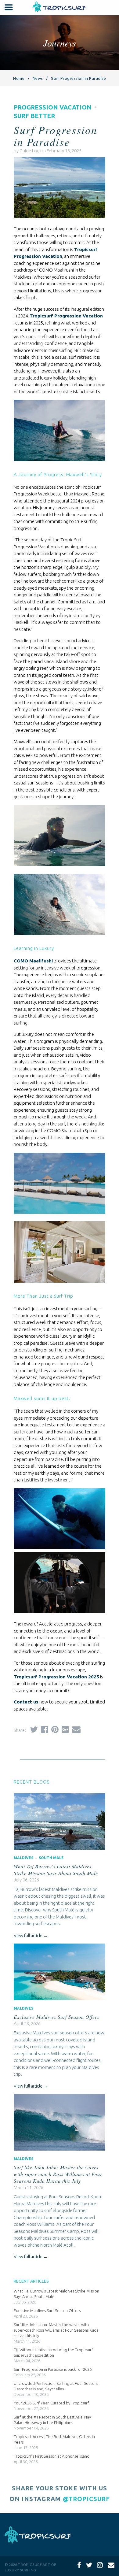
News (38, 78)
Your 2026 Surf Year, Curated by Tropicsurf (51, 2403)
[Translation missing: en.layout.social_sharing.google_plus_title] (64, 1729)
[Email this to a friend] (75, 1729)
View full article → (31, 1936)
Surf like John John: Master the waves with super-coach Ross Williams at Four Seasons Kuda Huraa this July (58, 2174)
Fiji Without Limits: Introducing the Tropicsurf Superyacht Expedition (53, 2352)
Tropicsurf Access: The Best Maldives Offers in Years (54, 2439)
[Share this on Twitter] (32, 1729)
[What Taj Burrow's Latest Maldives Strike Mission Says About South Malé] (60, 1848)
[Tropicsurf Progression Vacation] (60, 1286)
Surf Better (34, 116)
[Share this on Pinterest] (53, 1729)
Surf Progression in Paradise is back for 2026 (53, 2369)
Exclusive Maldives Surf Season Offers (56, 2017)
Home (19, 78)
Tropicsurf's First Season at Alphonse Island (52, 2456)
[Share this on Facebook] (43, 1729)
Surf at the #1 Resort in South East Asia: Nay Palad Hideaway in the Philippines (52, 2420)
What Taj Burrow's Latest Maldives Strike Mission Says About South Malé (56, 1870)
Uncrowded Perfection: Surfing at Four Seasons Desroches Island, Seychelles (56, 2386)
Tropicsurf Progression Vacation (66, 316)
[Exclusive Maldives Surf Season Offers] (60, 1999)
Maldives (23, 1858)
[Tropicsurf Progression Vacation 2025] (60, 221)
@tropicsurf (86, 2499)
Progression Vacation (53, 107)
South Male (51, 1858)
